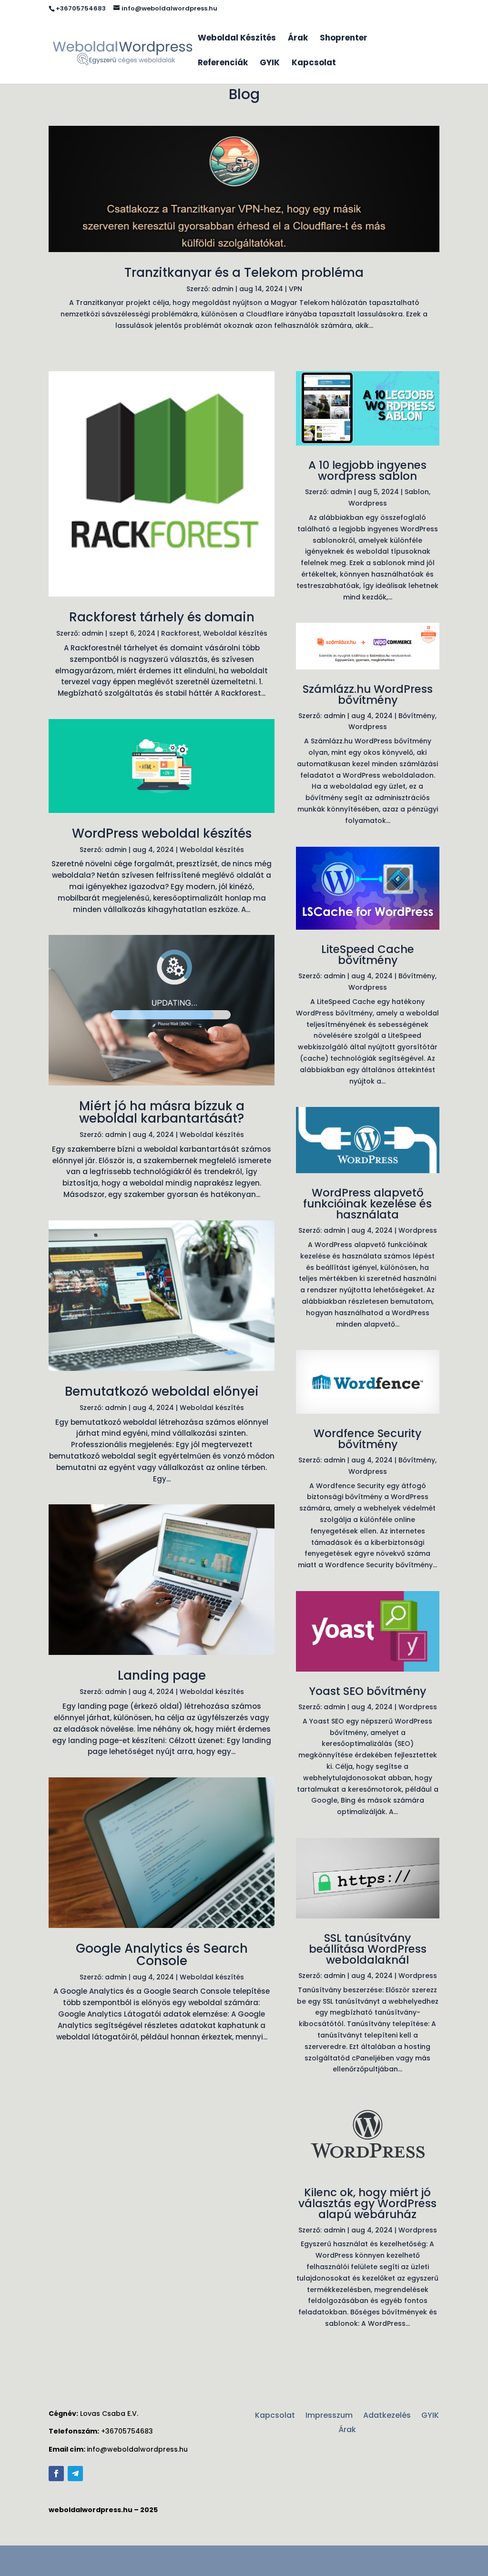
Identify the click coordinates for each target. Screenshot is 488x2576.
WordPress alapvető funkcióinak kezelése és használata (367, 1204)
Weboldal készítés (235, 633)
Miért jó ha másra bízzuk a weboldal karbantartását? (162, 1112)
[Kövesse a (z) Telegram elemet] (75, 2474)
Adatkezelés (387, 2416)
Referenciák (223, 64)
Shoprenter (344, 39)
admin (223, 289)
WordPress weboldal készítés (162, 833)
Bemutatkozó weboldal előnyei (162, 1391)
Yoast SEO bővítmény (367, 1691)
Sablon (417, 492)
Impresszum (329, 2416)
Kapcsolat (314, 64)
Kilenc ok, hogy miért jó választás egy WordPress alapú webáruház (367, 2203)
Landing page (162, 1675)
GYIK (270, 64)
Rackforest (180, 633)
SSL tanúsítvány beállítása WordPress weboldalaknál (368, 1949)
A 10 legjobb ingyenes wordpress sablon (367, 471)
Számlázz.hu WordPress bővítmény (368, 695)
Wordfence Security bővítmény (367, 1439)
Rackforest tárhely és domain (162, 617)
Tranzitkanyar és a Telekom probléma (244, 273)
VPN (295, 289)
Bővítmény (417, 716)
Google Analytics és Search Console (162, 1955)
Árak (298, 39)
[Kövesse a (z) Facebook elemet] (56, 2474)
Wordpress (368, 503)
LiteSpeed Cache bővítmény (368, 955)
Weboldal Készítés (237, 39)
